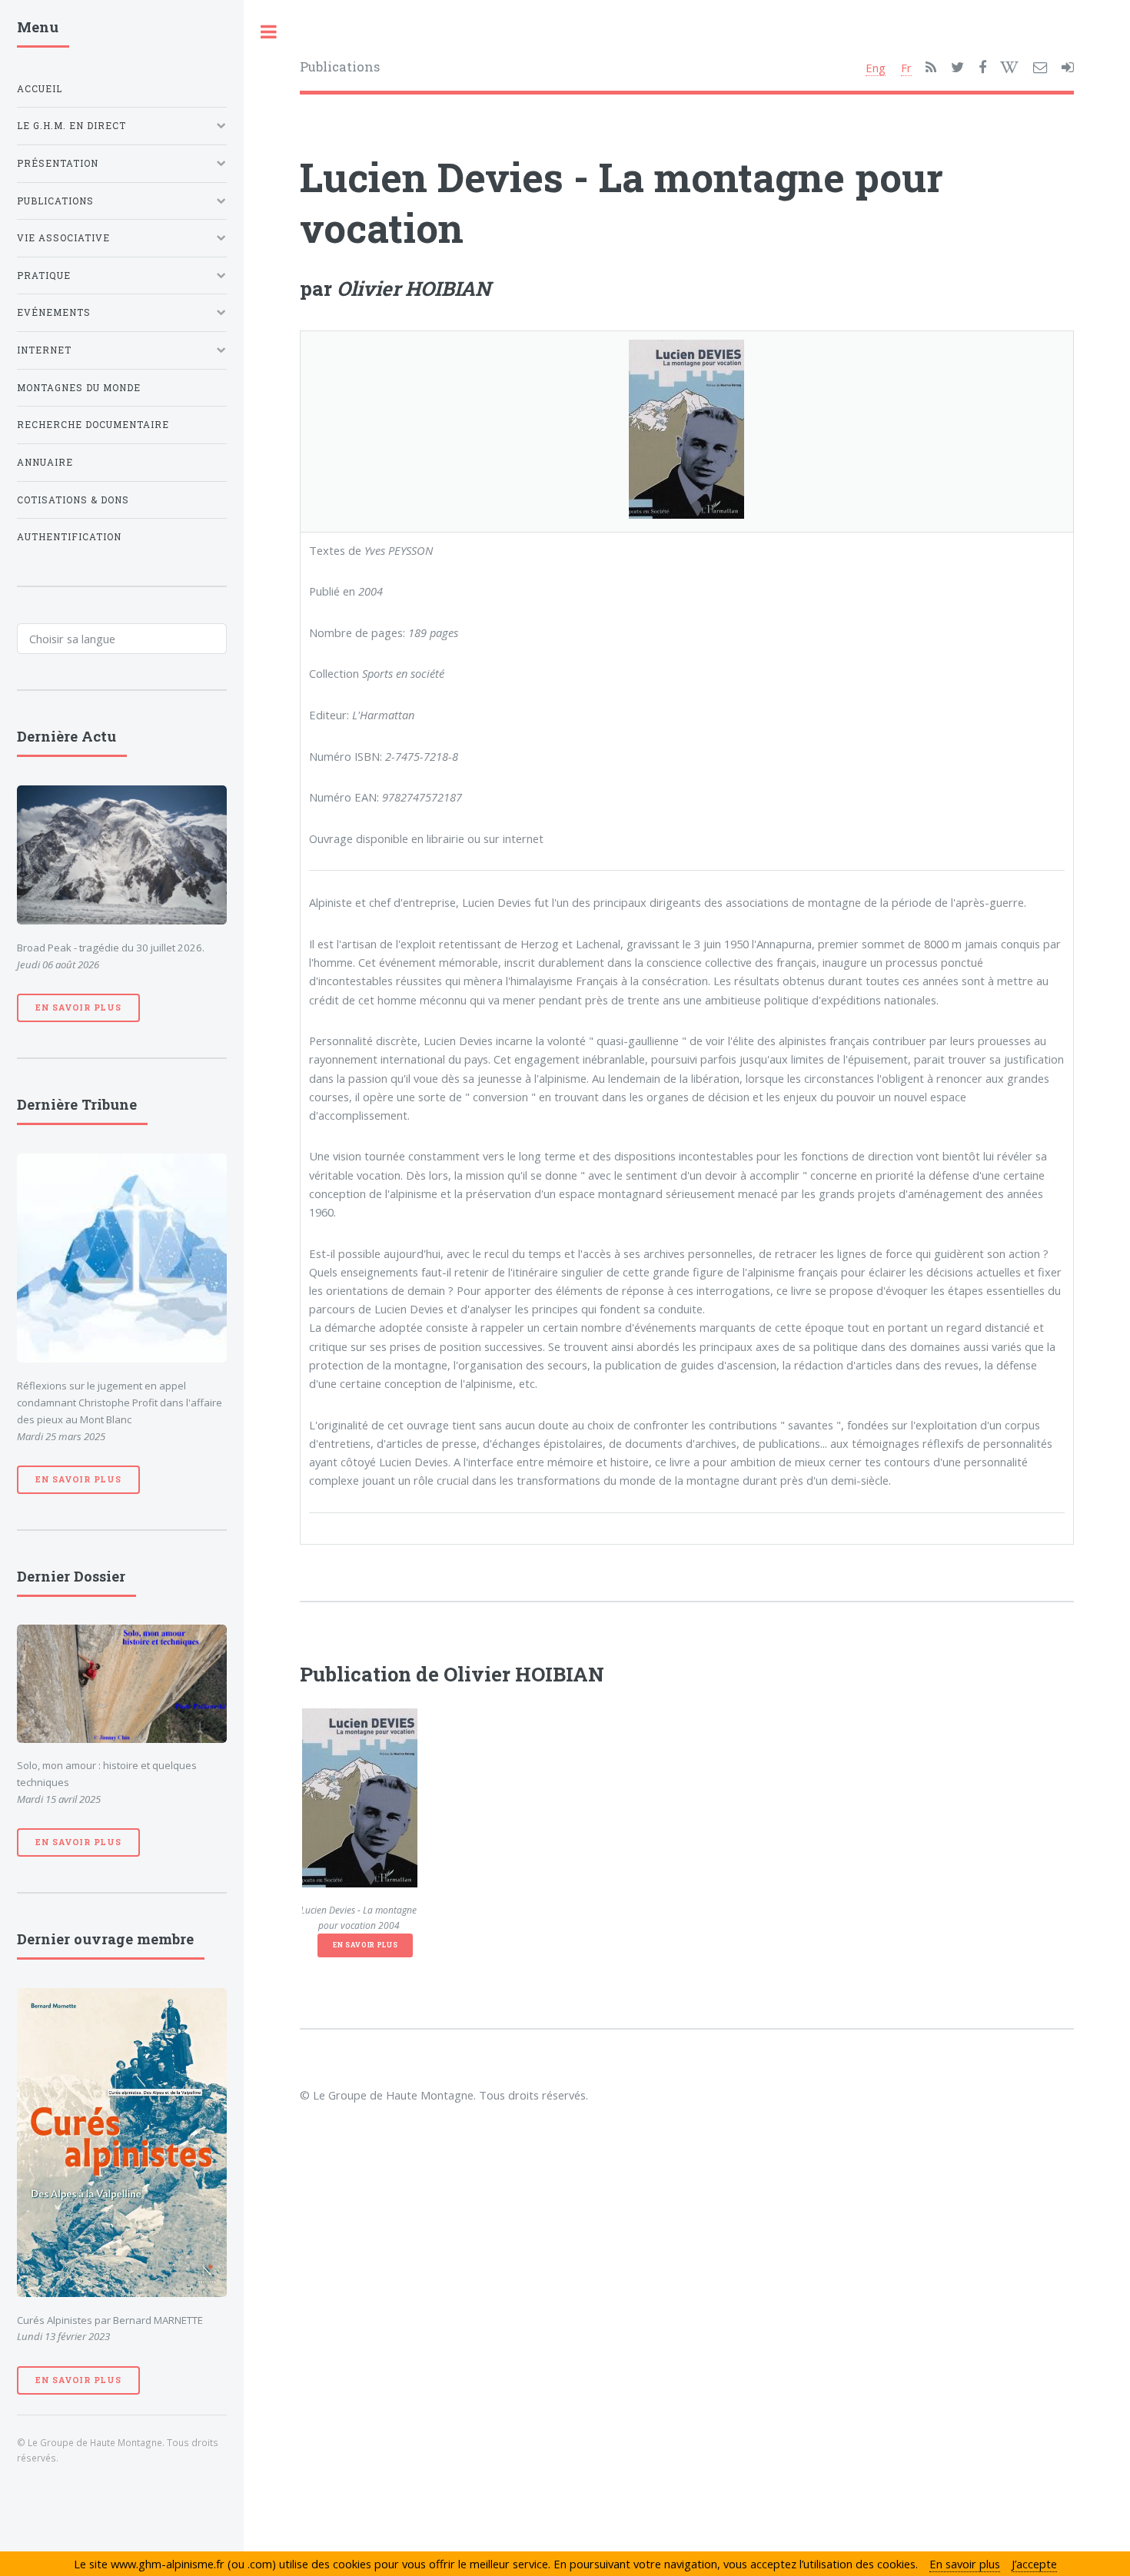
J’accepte (1034, 2564)
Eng (876, 68)
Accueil (40, 89)
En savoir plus (365, 1945)
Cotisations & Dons (73, 500)
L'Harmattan (383, 715)
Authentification (69, 537)
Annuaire (45, 462)
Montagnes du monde (79, 388)
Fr (906, 68)
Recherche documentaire (93, 425)
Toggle (269, 32)
